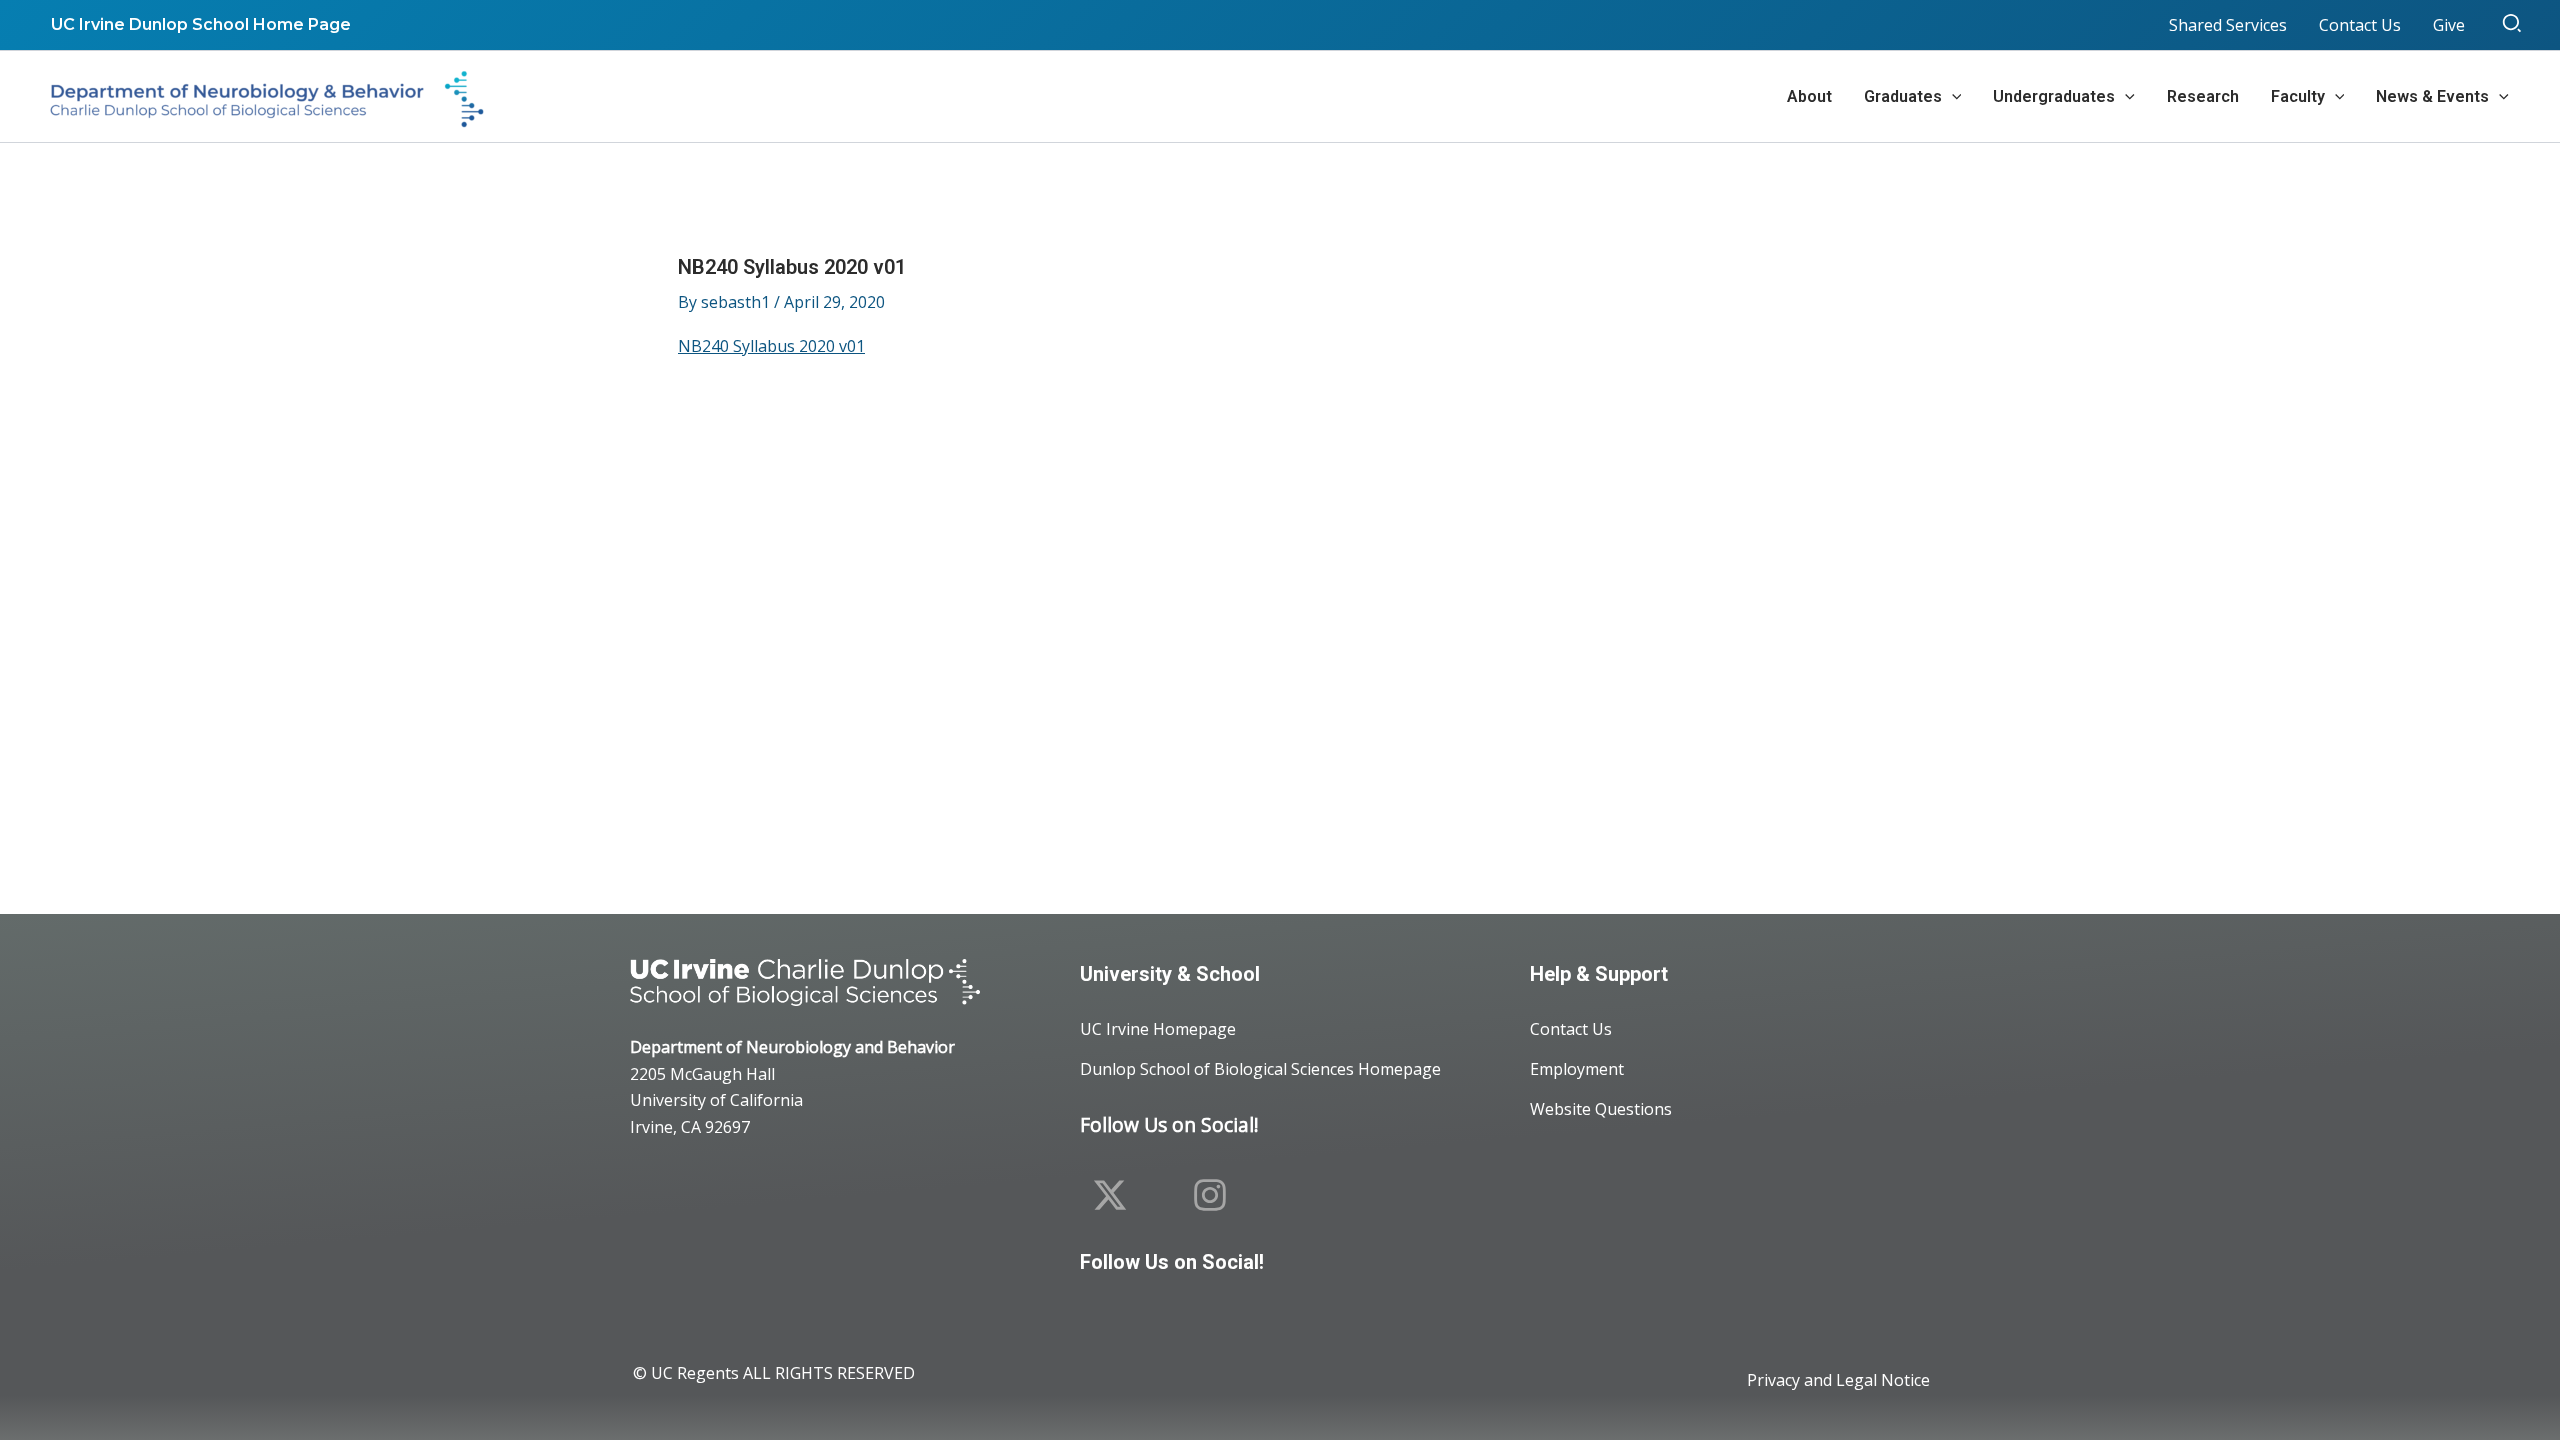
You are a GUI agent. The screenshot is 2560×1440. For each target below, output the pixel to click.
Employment (1577, 1069)
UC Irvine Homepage (1158, 1029)
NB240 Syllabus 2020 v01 (771, 346)
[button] (2513, 25)
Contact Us (1571, 1029)
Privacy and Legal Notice (1838, 1380)
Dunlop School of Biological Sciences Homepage (1260, 1069)
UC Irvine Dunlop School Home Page (201, 24)
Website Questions (1601, 1109)
